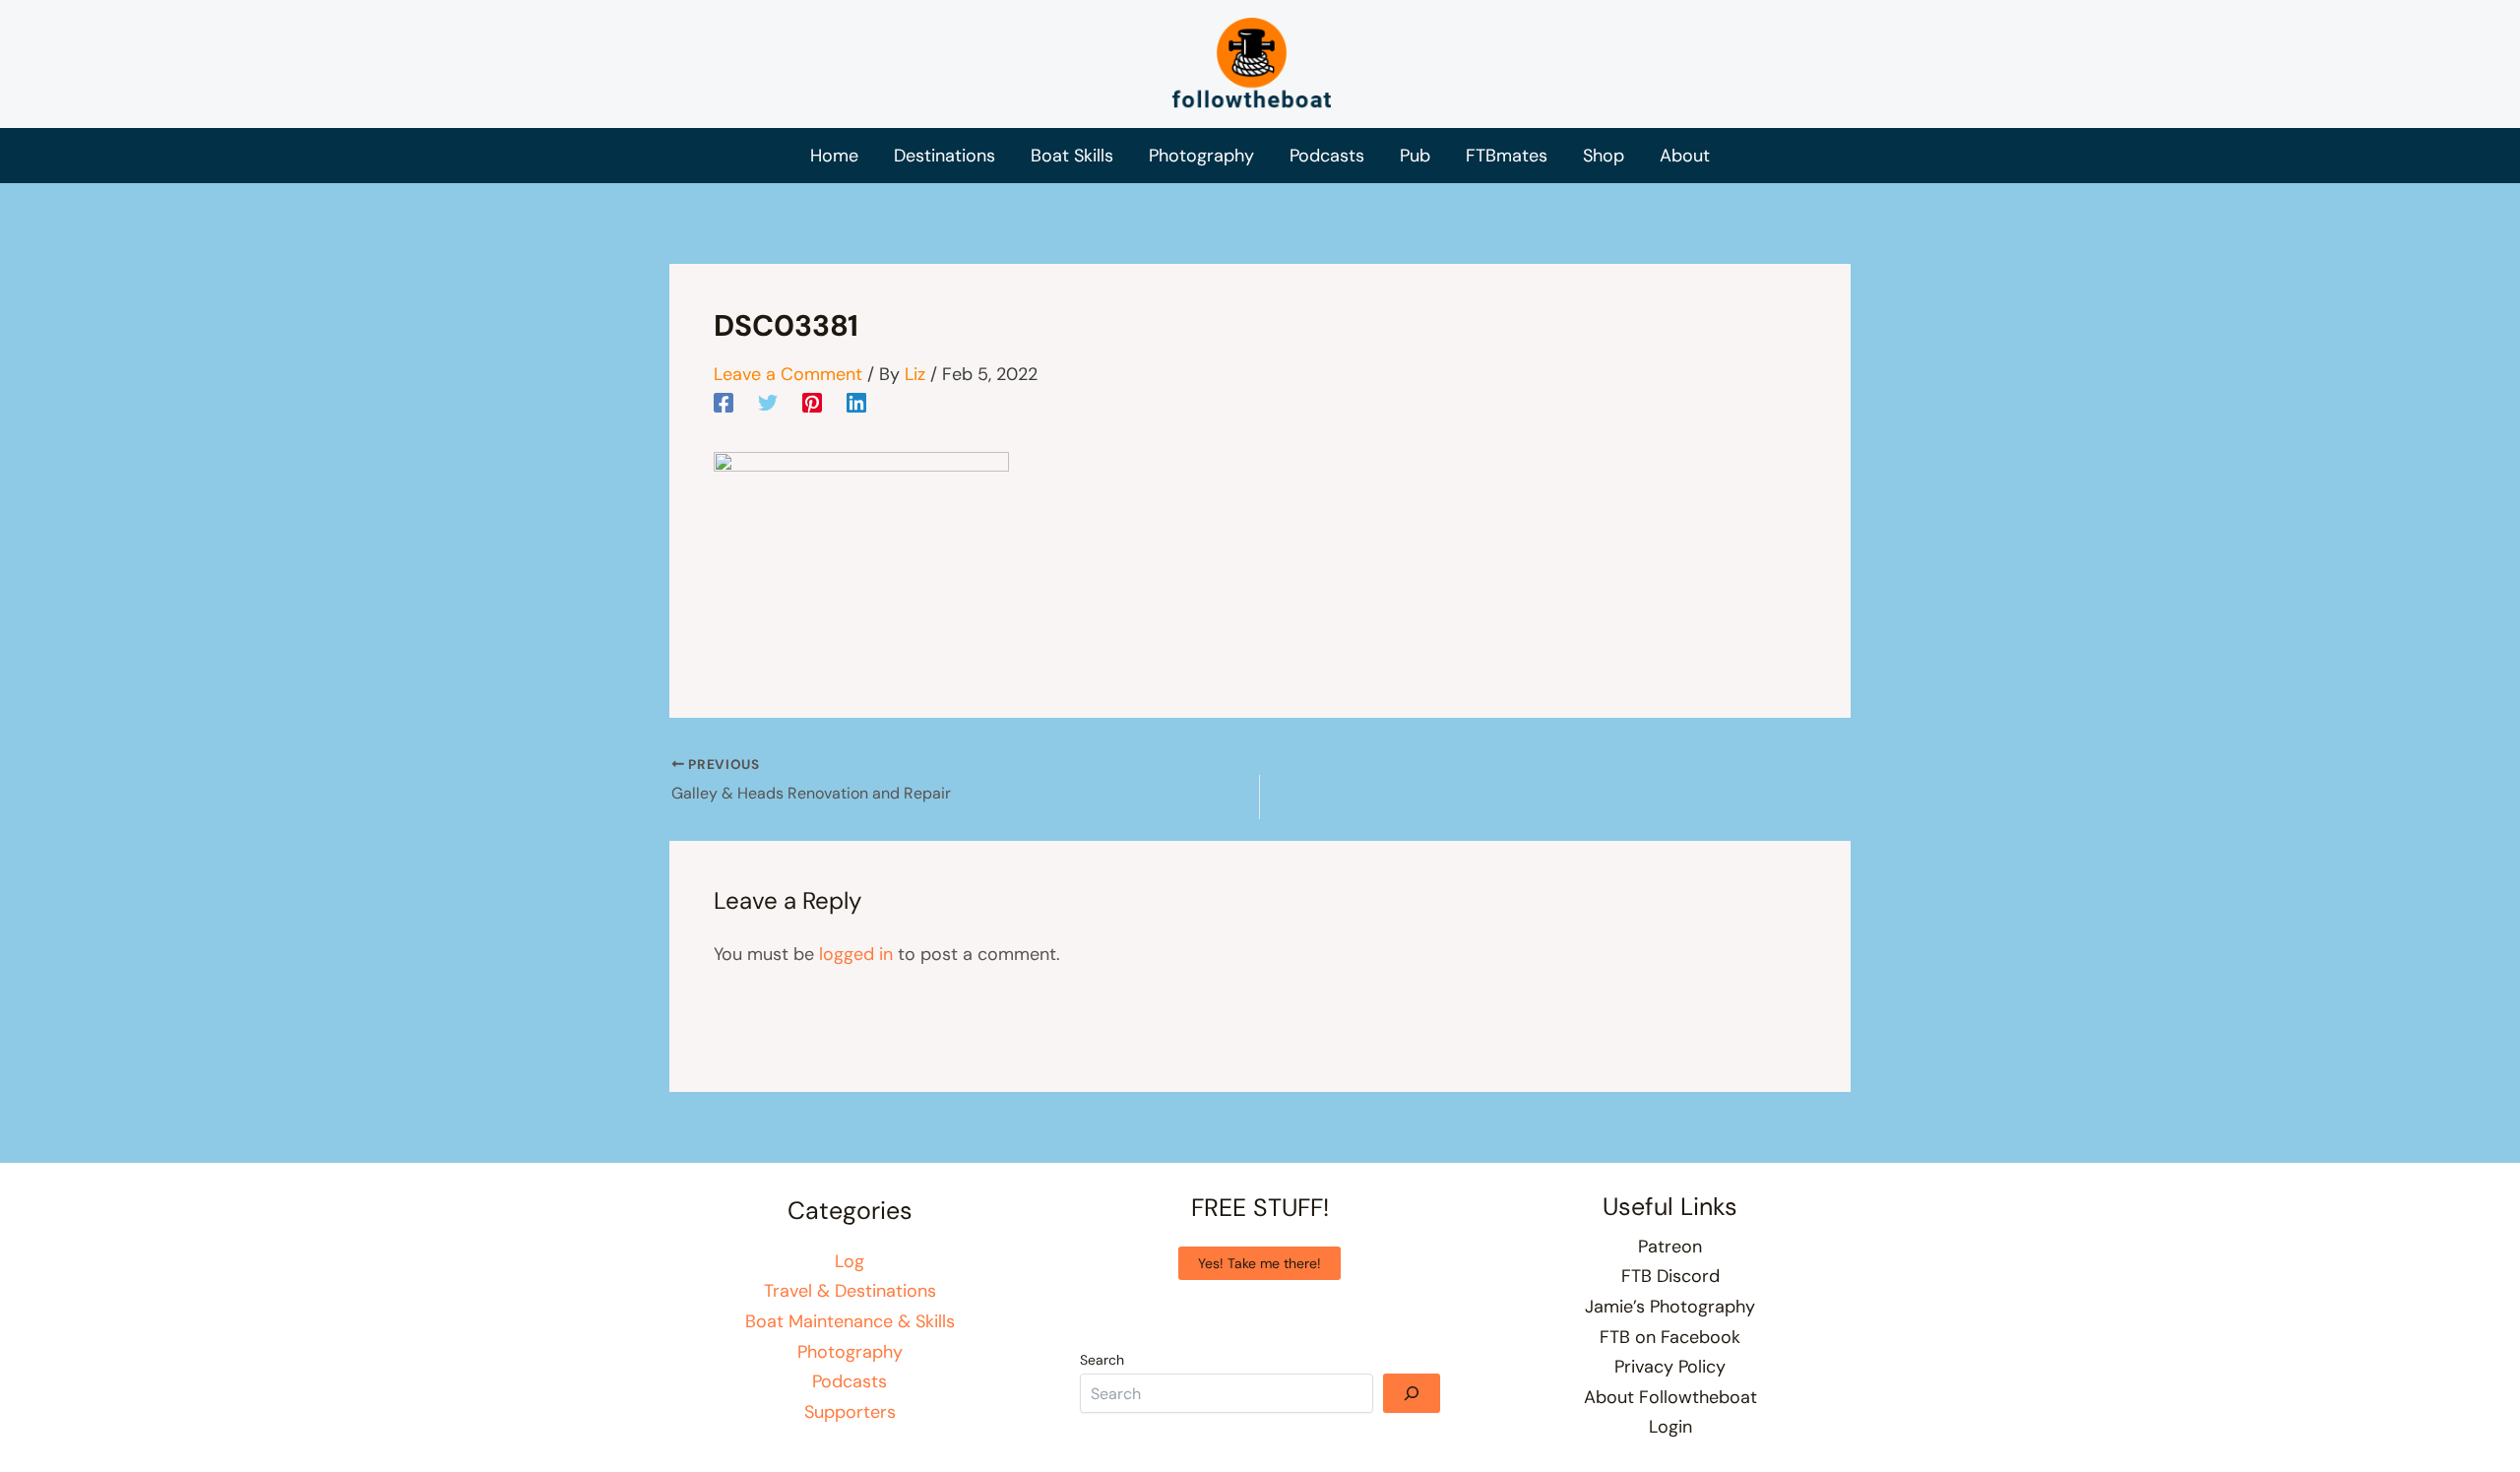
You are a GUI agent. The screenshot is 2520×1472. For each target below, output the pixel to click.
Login (1670, 1427)
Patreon (1670, 1247)
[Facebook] (724, 402)
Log (850, 1261)
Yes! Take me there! (1260, 1263)
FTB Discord (1670, 1276)
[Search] (1412, 1393)
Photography (850, 1352)
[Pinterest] (812, 402)
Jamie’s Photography (1670, 1307)
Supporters (850, 1412)
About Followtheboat (1670, 1397)
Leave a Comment (788, 374)
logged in (856, 954)
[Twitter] (768, 402)
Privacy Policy (1670, 1367)
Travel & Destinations (850, 1291)
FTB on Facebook (1670, 1337)
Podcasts (850, 1381)
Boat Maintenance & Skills (850, 1321)
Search (1102, 1360)
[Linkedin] (856, 402)
